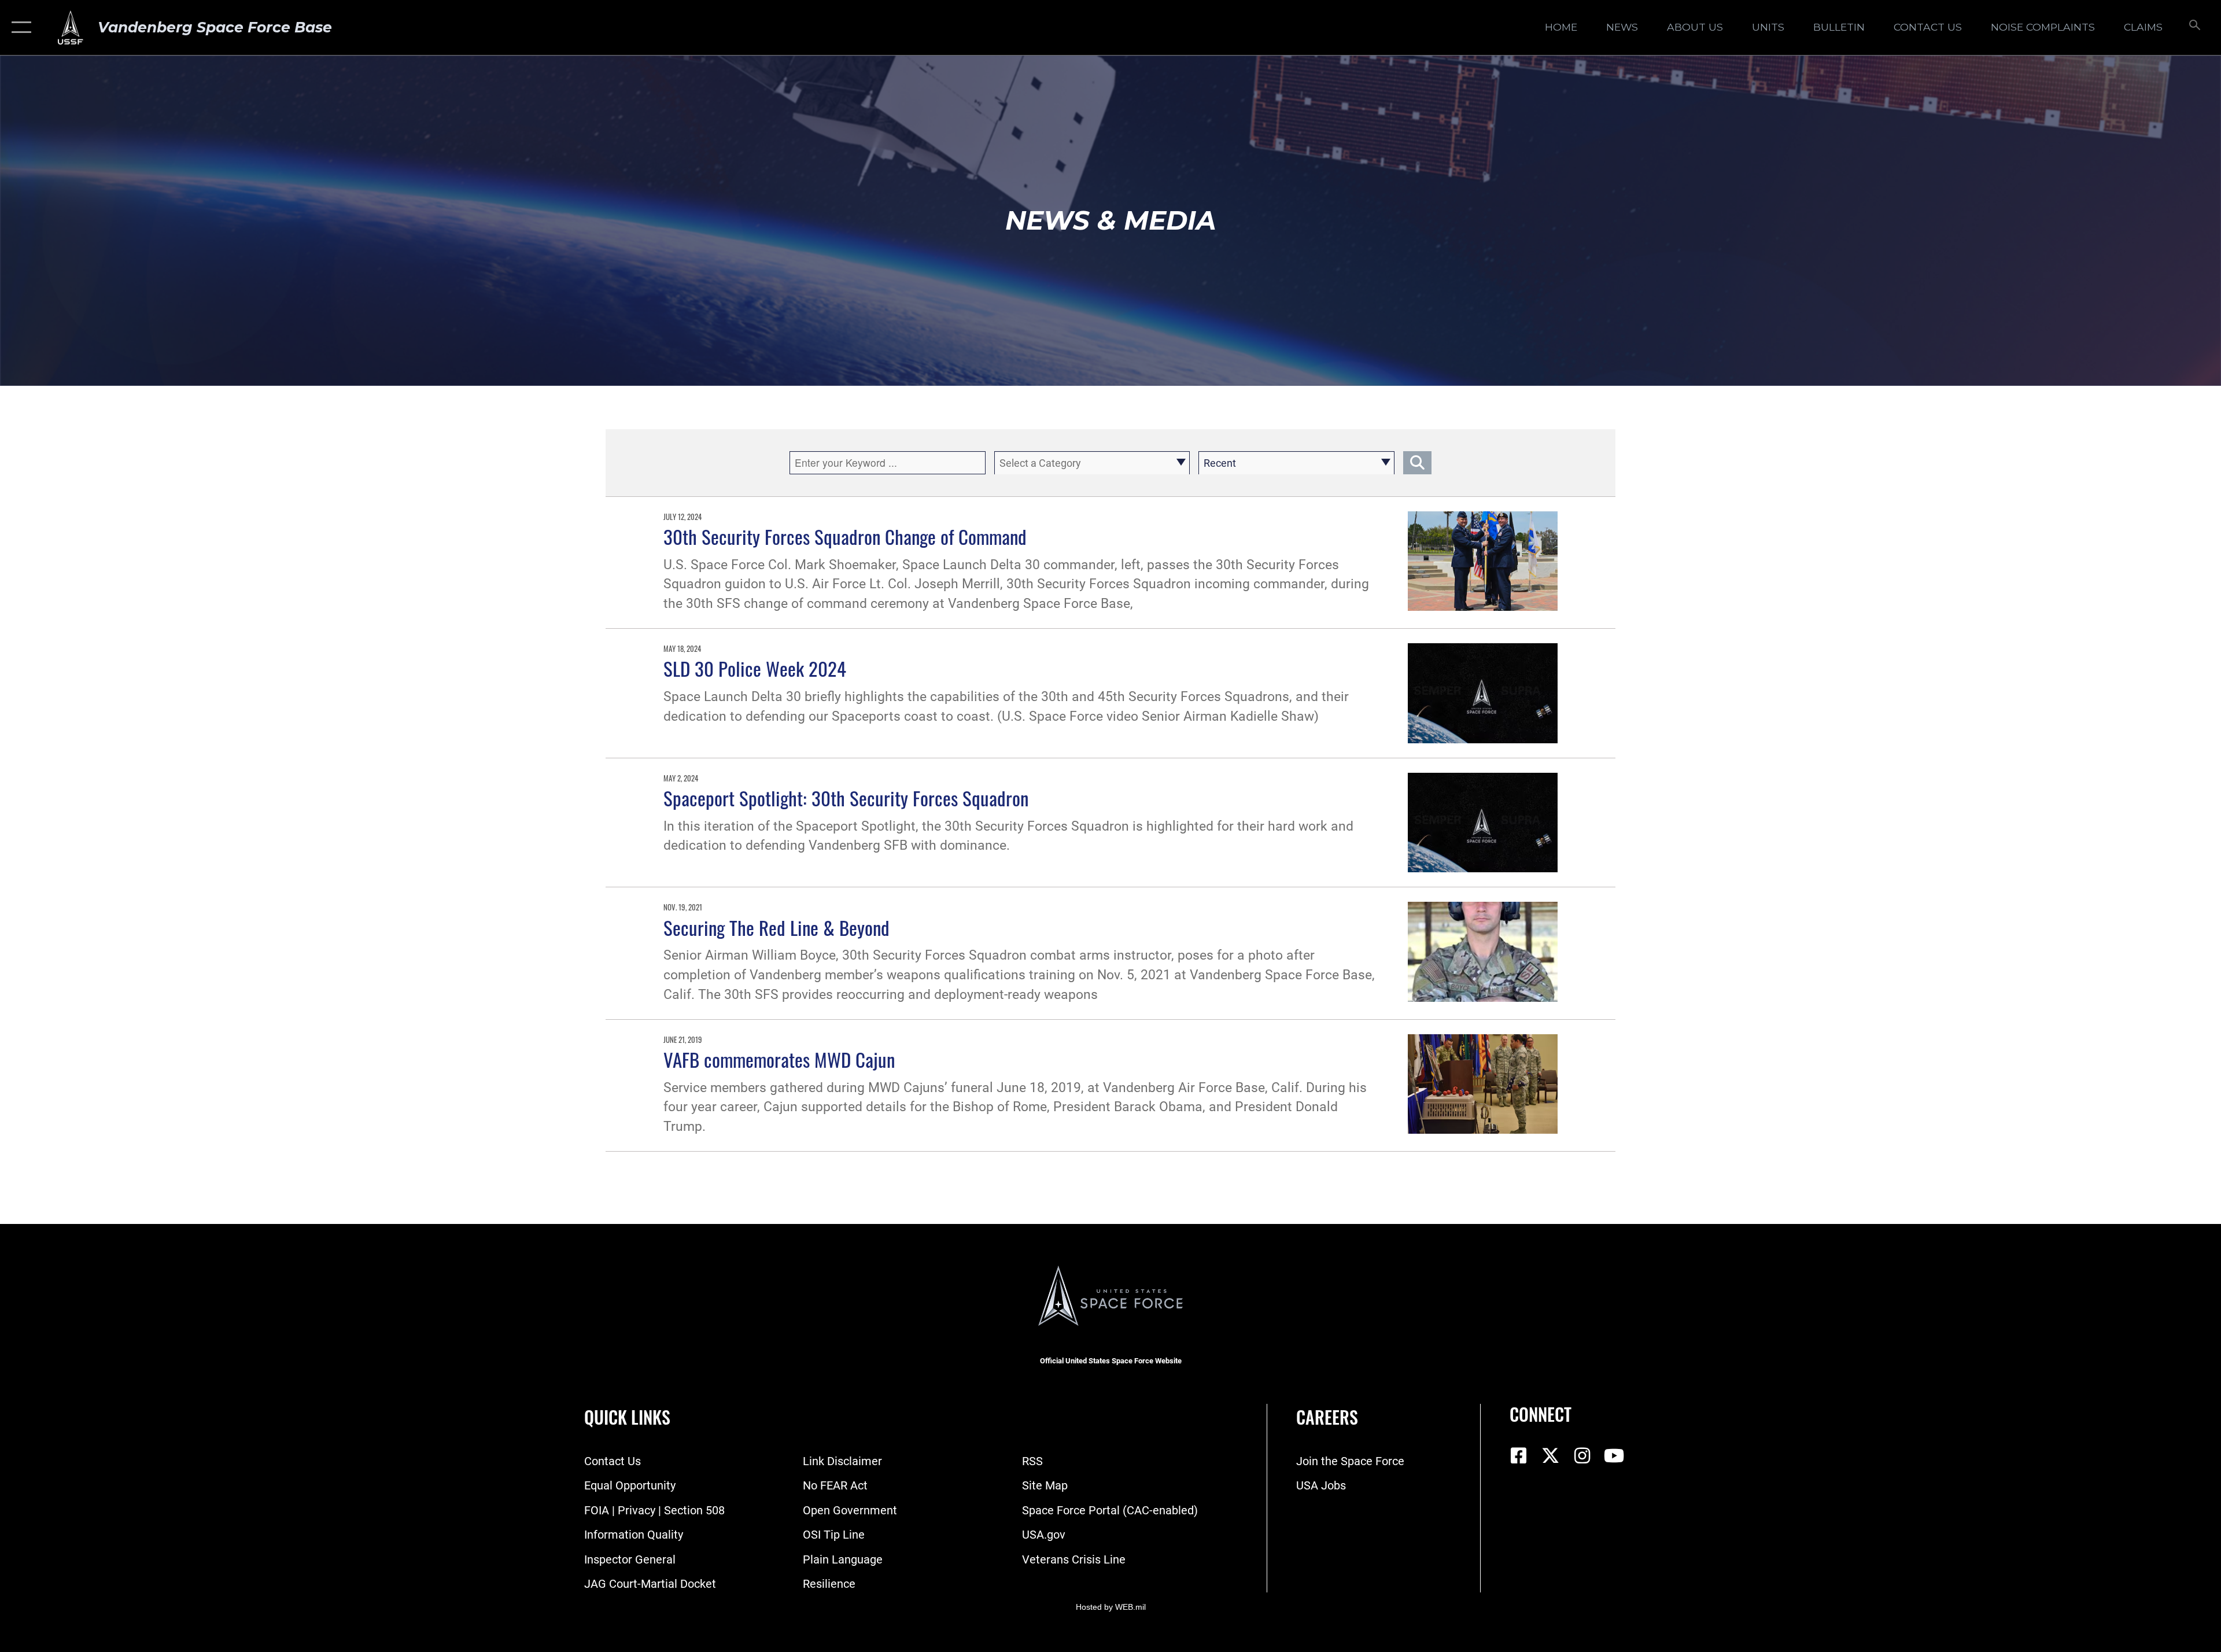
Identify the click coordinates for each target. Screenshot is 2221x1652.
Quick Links (627, 1417)
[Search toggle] (2194, 27)
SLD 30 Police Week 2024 (755, 668)
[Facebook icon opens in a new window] (1518, 1456)
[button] (19, 27)
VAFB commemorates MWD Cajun (779, 1059)
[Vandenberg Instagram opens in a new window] (1582, 1456)
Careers (1327, 1417)
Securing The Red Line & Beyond (776, 927)
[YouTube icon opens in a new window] (1614, 1456)
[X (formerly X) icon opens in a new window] (1550, 1456)
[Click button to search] (1417, 463)
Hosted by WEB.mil (1111, 1607)
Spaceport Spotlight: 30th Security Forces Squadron (846, 798)
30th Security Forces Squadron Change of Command (845, 536)
